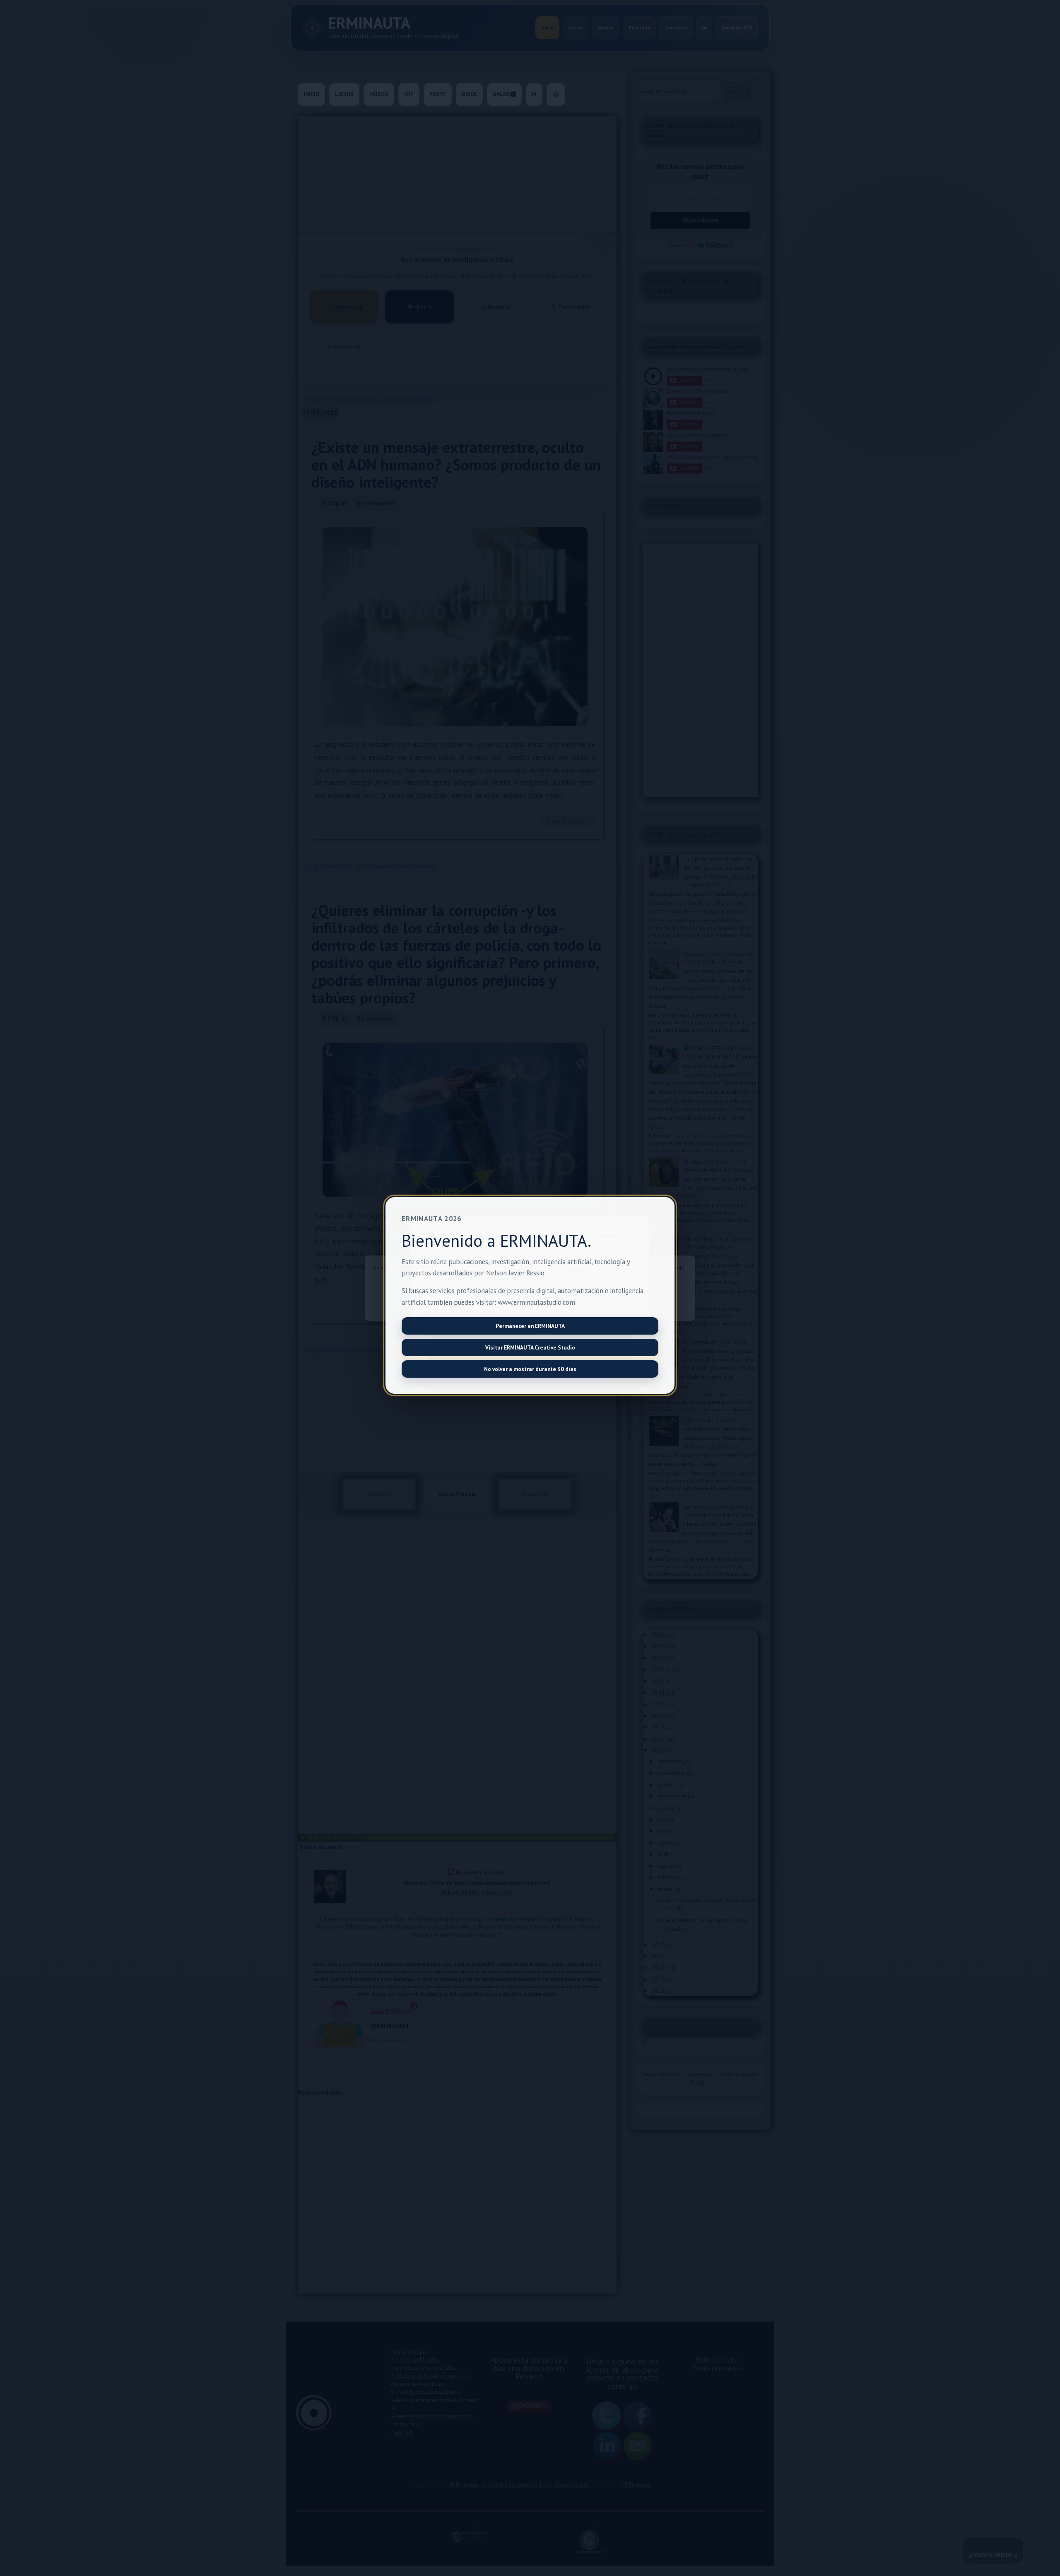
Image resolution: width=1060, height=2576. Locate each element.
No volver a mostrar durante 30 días (530, 1369)
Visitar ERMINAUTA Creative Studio (530, 1347)
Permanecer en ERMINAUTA (530, 1326)
